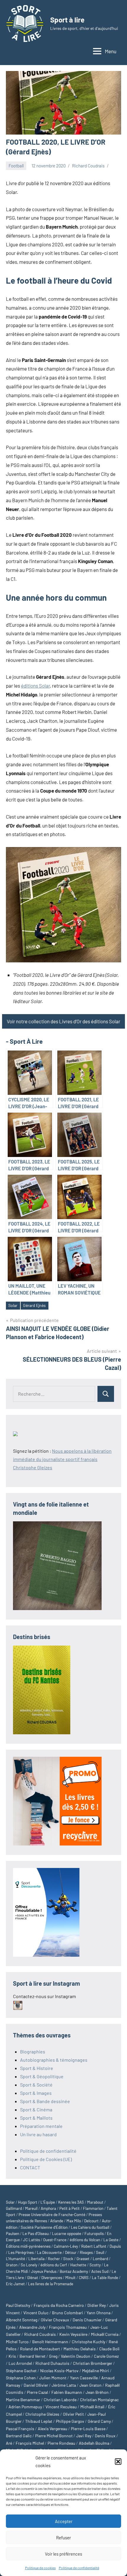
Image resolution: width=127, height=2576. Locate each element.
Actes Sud (100, 2271)
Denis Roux (105, 2436)
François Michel (30, 2443)
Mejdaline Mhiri (96, 2371)
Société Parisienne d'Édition (44, 2227)
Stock (68, 2259)
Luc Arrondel (20, 2363)
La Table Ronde (105, 2278)
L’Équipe (48, 2202)
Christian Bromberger (93, 2363)
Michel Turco (17, 2342)
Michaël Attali (92, 2407)
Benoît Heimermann (50, 2342)
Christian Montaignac (99, 2400)
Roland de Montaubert (40, 2349)
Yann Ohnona (98, 2313)
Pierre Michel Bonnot (54, 2436)
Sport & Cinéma (36, 2109)
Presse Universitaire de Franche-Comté (52, 2215)
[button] (118, 2462)
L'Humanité (16, 2259)
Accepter (64, 2521)
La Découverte (49, 2252)
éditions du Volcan (85, 2240)
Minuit (70, 2278)
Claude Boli (109, 2349)
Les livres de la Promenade (51, 2284)
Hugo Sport (28, 2202)
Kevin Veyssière (73, 2334)
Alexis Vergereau (53, 2429)
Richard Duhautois (52, 2363)
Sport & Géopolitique (42, 2076)
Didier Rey (97, 2305)
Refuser (63, 2538)
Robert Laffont (94, 2246)
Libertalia (36, 2259)
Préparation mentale (41, 2126)
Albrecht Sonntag (22, 2320)
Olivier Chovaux (55, 2320)
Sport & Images (36, 2093)
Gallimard (14, 2208)
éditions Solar (35, 686)
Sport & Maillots (36, 2118)
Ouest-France (55, 2240)
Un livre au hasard (38, 2134)
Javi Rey (84, 2436)
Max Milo (74, 2221)
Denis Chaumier (87, 2320)
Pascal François (20, 2429)
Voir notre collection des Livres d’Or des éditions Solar (63, 1021)
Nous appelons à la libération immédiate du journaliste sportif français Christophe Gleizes (62, 1459)
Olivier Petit (73, 2414)
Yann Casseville (84, 2378)
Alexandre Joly (32, 2327)
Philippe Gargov (70, 2421)
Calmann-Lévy (66, 2246)
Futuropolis (94, 2234)
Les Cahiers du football (90, 2227)
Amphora (48, 2208)
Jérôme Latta (64, 2385)
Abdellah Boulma (94, 2443)
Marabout (95, 2202)
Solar (13, 1305)
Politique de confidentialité (79, 2568)
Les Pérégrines (21, 2252)
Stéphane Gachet (21, 2371)
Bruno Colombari (67, 2313)
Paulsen (13, 2234)
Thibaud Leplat (39, 2421)
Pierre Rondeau (61, 2443)
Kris (12, 2356)
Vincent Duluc (36, 2313)
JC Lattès (31, 2240)
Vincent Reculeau (61, 2407)
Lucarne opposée (67, 2234)
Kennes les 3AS (71, 2202)
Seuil (100, 2252)
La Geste (111, 2240)
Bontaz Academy (74, 2271)
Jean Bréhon (97, 2392)
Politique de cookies (40, 2568)
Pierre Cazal (37, 2392)
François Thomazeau (68, 2327)
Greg (53, 2356)
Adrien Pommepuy (25, 2407)
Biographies (33, 2051)
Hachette (78, 2265)
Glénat (33, 2278)
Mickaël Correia (105, 2334)
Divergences (52, 2278)
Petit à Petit (70, 2208)
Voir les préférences (63, 2554)
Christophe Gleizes (42, 2414)
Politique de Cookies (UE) (46, 2159)
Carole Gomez (106, 2356)
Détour (71, 2252)
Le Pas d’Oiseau (36, 2234)
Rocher (54, 2259)
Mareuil (31, 2208)
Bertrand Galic (19, 2436)
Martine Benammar (23, 2400)
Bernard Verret (32, 2356)
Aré (9, 2443)
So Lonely (29, 2265)
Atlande (57, 2221)
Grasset (83, 2259)
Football (16, 166)
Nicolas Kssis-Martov (59, 2371)
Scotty (95, 2265)
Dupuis (115, 2246)
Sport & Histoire (37, 2068)
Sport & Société (36, 2085)
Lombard (100, 2259)
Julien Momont (53, 2378)
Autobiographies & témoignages (54, 2060)
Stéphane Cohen (21, 2378)
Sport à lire (67, 20)
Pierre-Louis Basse (88, 2429)
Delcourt (91, 2221)
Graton (12, 2265)
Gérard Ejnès (34, 1305)
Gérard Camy (99, 2421)
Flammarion (93, 2208)
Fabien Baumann (67, 2392)
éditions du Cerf (54, 2265)
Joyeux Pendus (44, 2271)
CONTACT (30, 2167)
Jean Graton (91, 2385)
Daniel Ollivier (36, 2385)
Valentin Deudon (76, 2356)
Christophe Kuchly (88, 2342)
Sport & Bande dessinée (45, 2101)
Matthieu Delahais (80, 2349)
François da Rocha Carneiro (59, 2305)
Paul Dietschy (18, 2305)
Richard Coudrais (88, 166)
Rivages (86, 2252)
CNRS (84, 2278)
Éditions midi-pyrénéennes (28, 2246)
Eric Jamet (15, 2284)
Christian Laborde (60, 2400)
